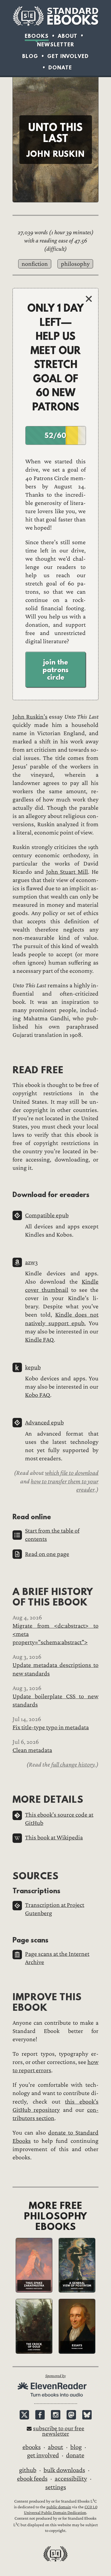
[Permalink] (8, 1070)
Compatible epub (47, 1215)
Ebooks (37, 36)
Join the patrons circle (56, 670)
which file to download (72, 1473)
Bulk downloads (64, 2470)
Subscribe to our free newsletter (59, 2431)
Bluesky (87, 2415)
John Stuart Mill (67, 872)
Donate (60, 68)
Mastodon (71, 2415)
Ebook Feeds (32, 2479)
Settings (56, 2487)
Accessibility (71, 2479)
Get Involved (68, 56)
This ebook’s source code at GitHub (59, 1819)
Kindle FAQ (39, 1340)
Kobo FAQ (38, 1395)
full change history (73, 1765)
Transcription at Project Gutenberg (55, 1909)
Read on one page (47, 1554)
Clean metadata (32, 1750)
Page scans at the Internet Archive (57, 1958)
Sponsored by (55, 2376)
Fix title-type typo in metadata (51, 1727)
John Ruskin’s (30, 717)
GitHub (28, 2470)
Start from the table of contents (52, 1535)
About (68, 36)
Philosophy (75, 264)
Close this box (89, 299)
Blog (30, 56)
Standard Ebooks (55, 16)
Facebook (40, 2415)
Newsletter (56, 45)
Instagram (56, 2415)
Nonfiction (35, 264)
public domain (59, 2507)
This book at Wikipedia (54, 1838)
